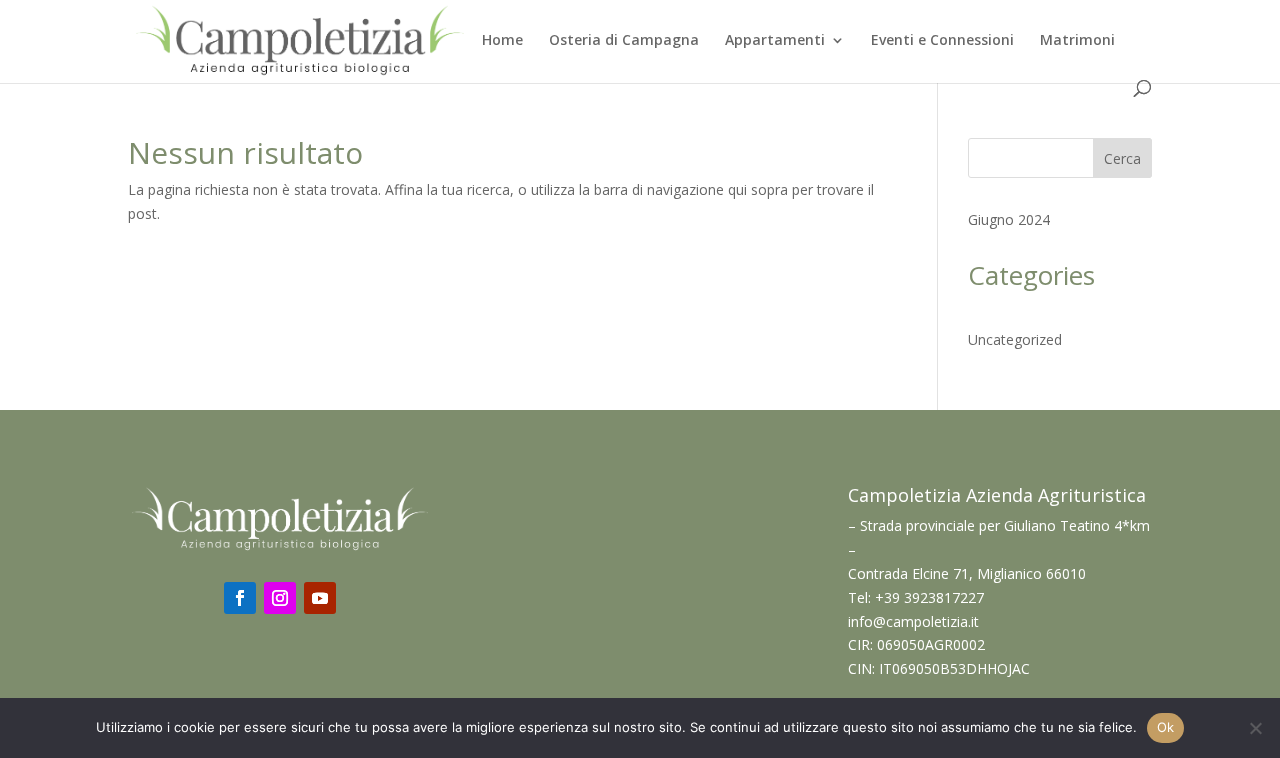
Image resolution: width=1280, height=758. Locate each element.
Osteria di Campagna (624, 41)
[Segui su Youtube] (320, 598)
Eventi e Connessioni (942, 41)
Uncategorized (1015, 339)
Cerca (1122, 158)
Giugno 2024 (1009, 219)
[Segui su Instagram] (280, 598)
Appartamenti (775, 41)
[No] (1255, 728)
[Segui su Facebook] (240, 598)
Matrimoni (1077, 41)
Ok (1166, 727)
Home (502, 41)
